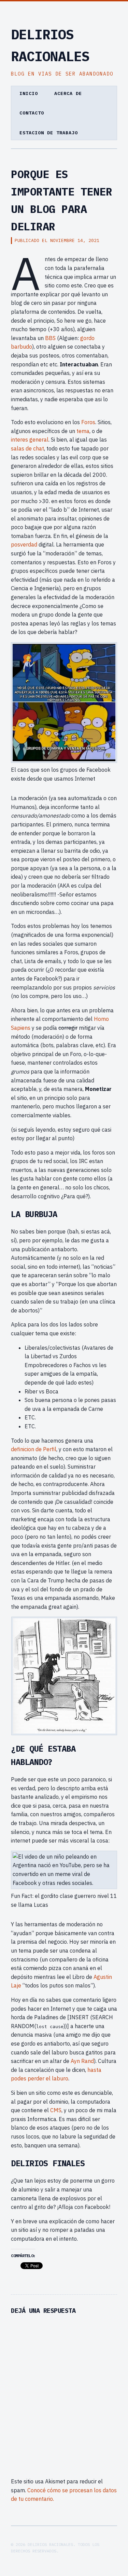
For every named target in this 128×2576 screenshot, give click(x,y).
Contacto (32, 113)
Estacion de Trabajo (49, 133)
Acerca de (68, 93)
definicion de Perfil (34, 1449)
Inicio (29, 93)
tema (83, 431)
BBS (50, 338)
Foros (88, 422)
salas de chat (27, 448)
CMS (56, 2110)
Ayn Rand (82, 2061)
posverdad (25, 544)
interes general (30, 440)
